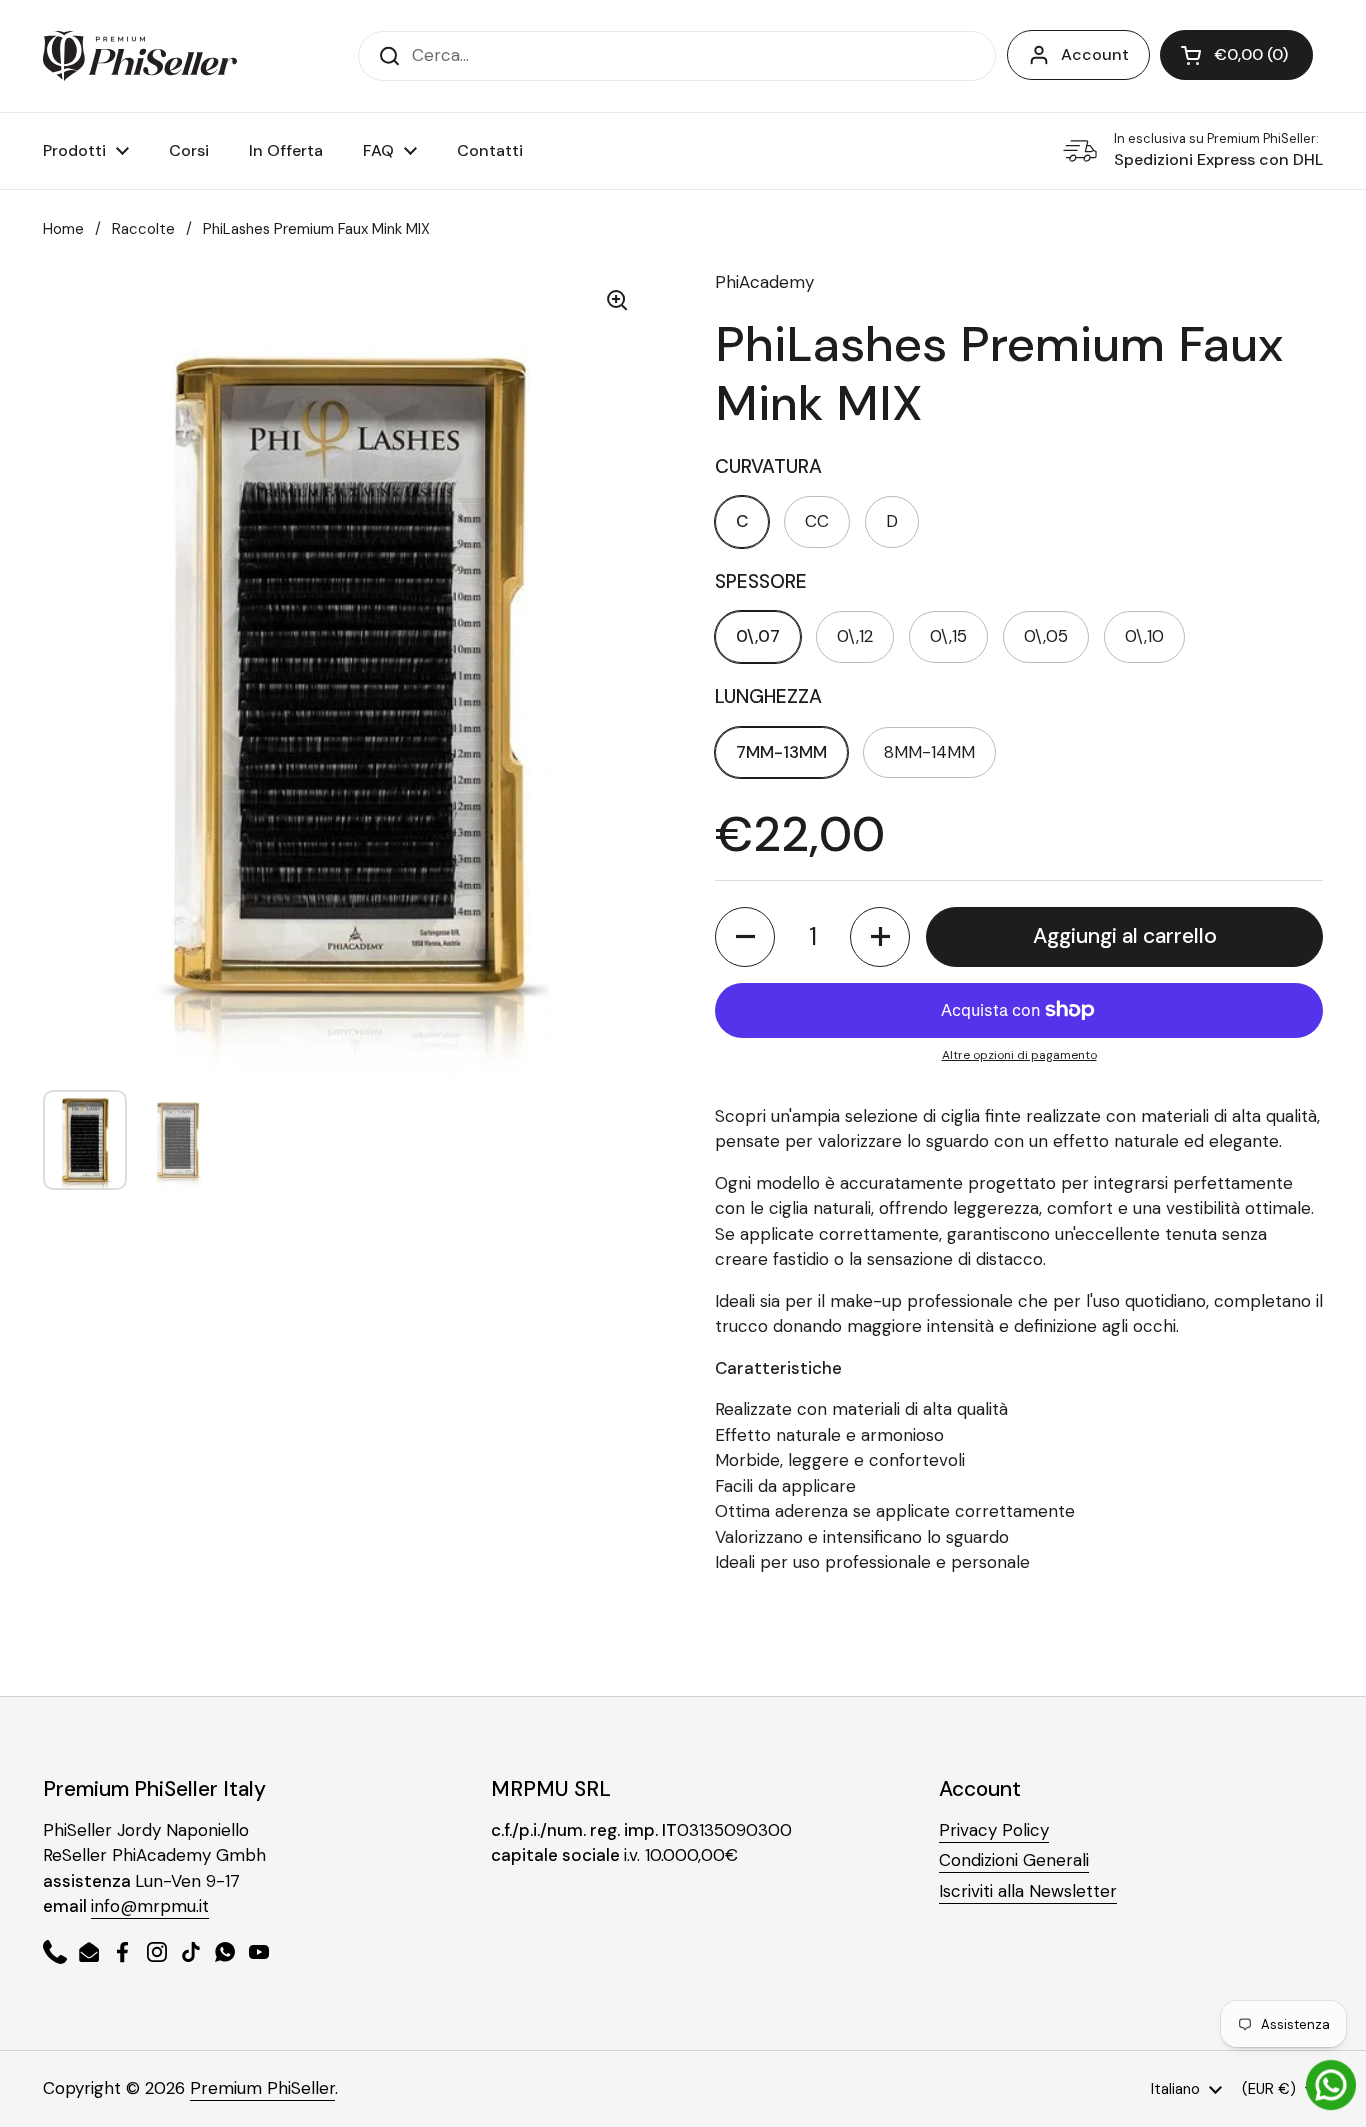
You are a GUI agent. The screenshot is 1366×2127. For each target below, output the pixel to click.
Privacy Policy (994, 1830)
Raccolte (143, 229)
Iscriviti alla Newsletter (1028, 1891)
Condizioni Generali (1014, 1860)
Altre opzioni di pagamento (1019, 1055)
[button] (1236, 55)
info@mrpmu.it (150, 1906)
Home (63, 229)
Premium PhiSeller (262, 2088)
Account (1095, 54)
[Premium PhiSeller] (140, 56)
